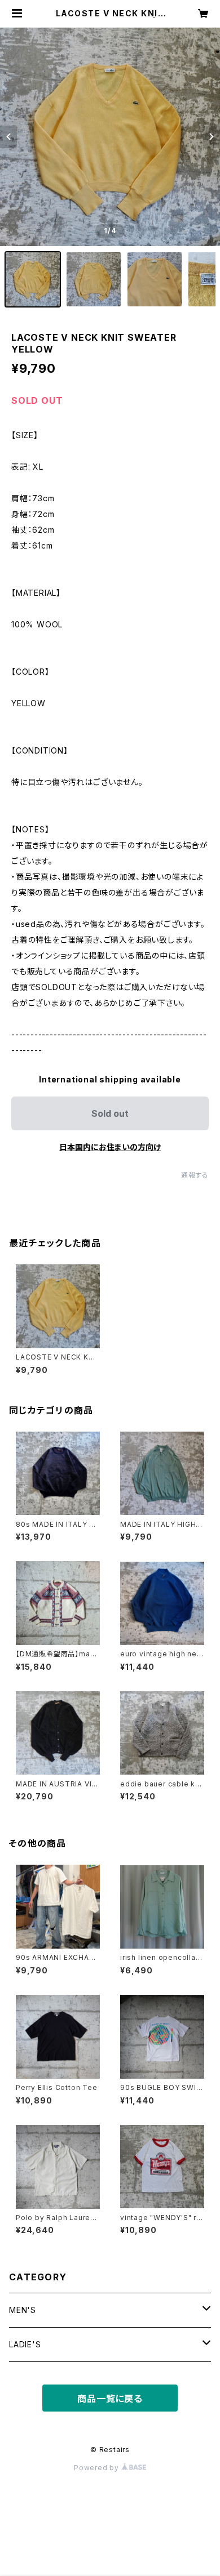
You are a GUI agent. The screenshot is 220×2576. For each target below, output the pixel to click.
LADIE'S (25, 2344)
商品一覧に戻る (110, 2399)
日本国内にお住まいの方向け (110, 1147)
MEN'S (23, 2310)
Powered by (98, 2468)
